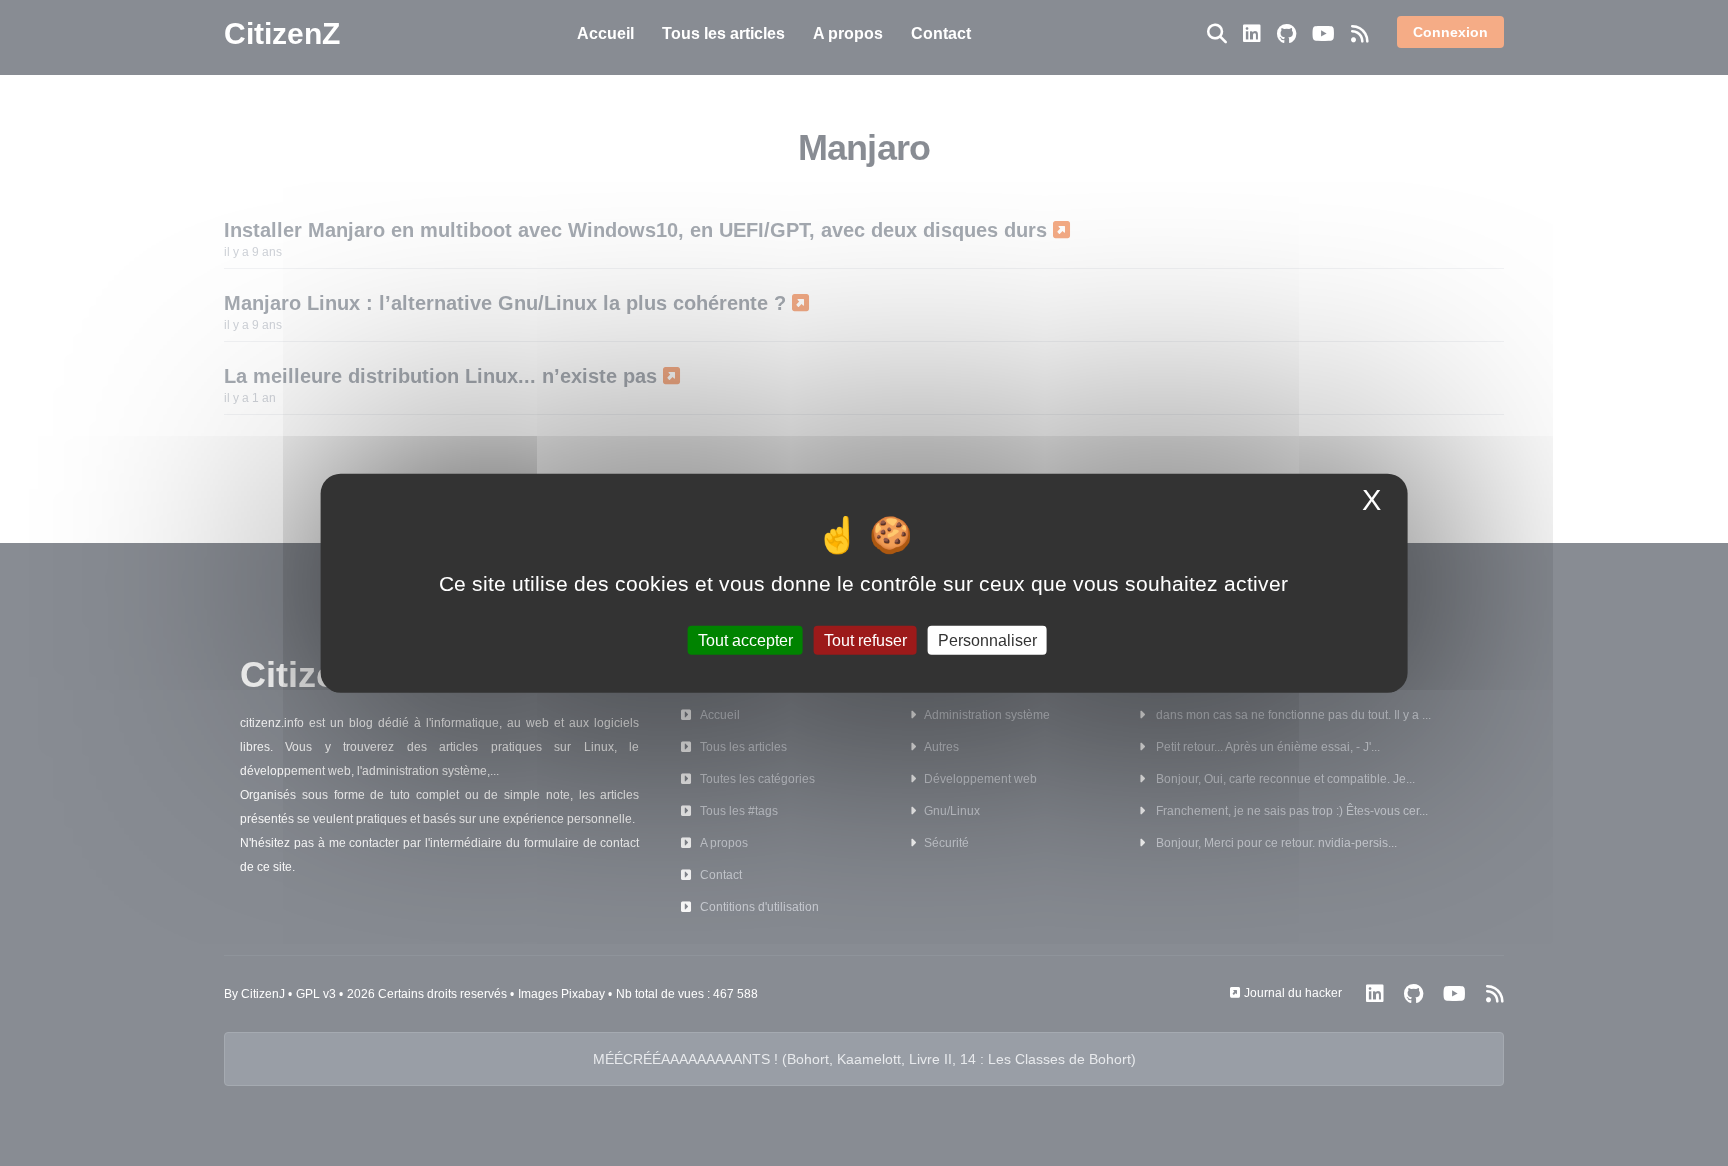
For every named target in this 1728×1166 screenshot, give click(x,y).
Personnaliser (987, 639)
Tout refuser (865, 639)
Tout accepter (745, 639)
